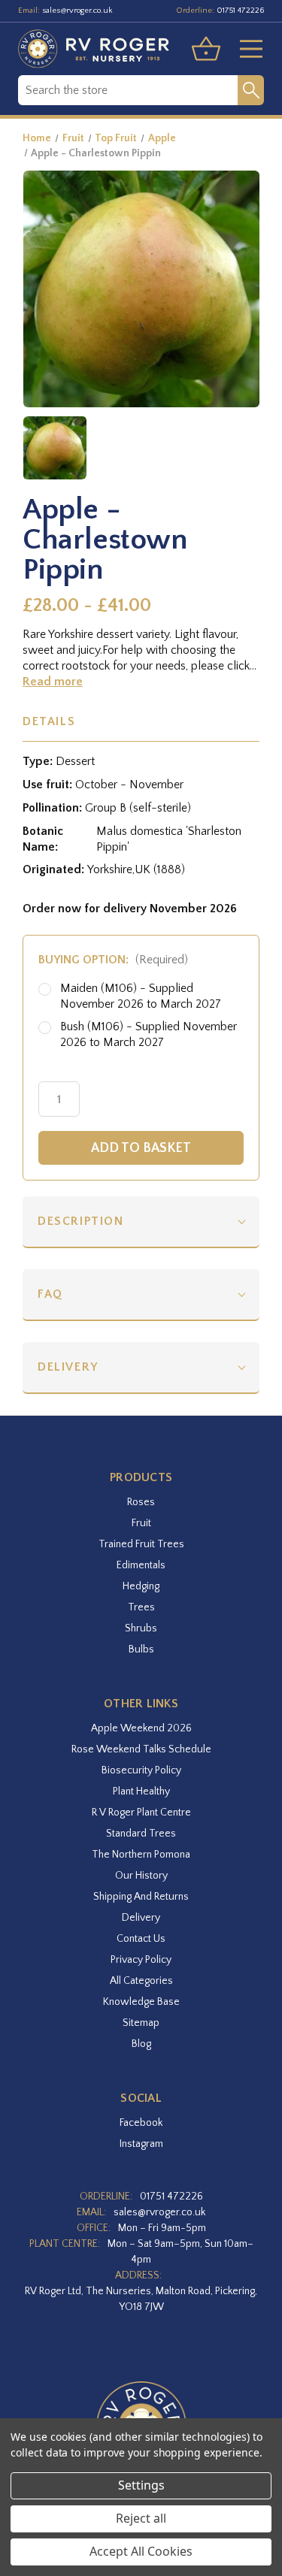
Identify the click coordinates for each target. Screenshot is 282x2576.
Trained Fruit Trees (141, 1544)
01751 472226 (240, 11)
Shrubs (141, 1628)
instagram (141, 2144)
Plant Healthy (141, 1791)
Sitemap (141, 2023)
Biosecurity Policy (141, 1770)
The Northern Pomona (141, 1855)
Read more (53, 682)
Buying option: (113, 960)
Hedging (141, 1586)
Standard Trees (141, 1834)
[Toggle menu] (245, 49)
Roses (141, 1502)
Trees (141, 1607)
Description (81, 1221)
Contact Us (141, 1939)
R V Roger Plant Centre (141, 1813)
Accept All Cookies (141, 2551)
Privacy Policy (141, 1960)
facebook (141, 2123)
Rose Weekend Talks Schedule (141, 1749)
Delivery (68, 1367)
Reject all (141, 2518)
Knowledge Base (141, 2002)
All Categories (141, 1981)
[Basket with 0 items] (206, 49)
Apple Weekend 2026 (141, 1728)
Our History (141, 1876)
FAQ (50, 1294)
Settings (141, 2485)
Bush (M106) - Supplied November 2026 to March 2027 (149, 1034)
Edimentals (141, 1565)
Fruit (141, 1523)
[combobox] (128, 90)
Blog (141, 2044)
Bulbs (141, 1649)
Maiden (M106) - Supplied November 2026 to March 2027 (141, 996)
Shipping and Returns (141, 1897)
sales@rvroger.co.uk (77, 11)
